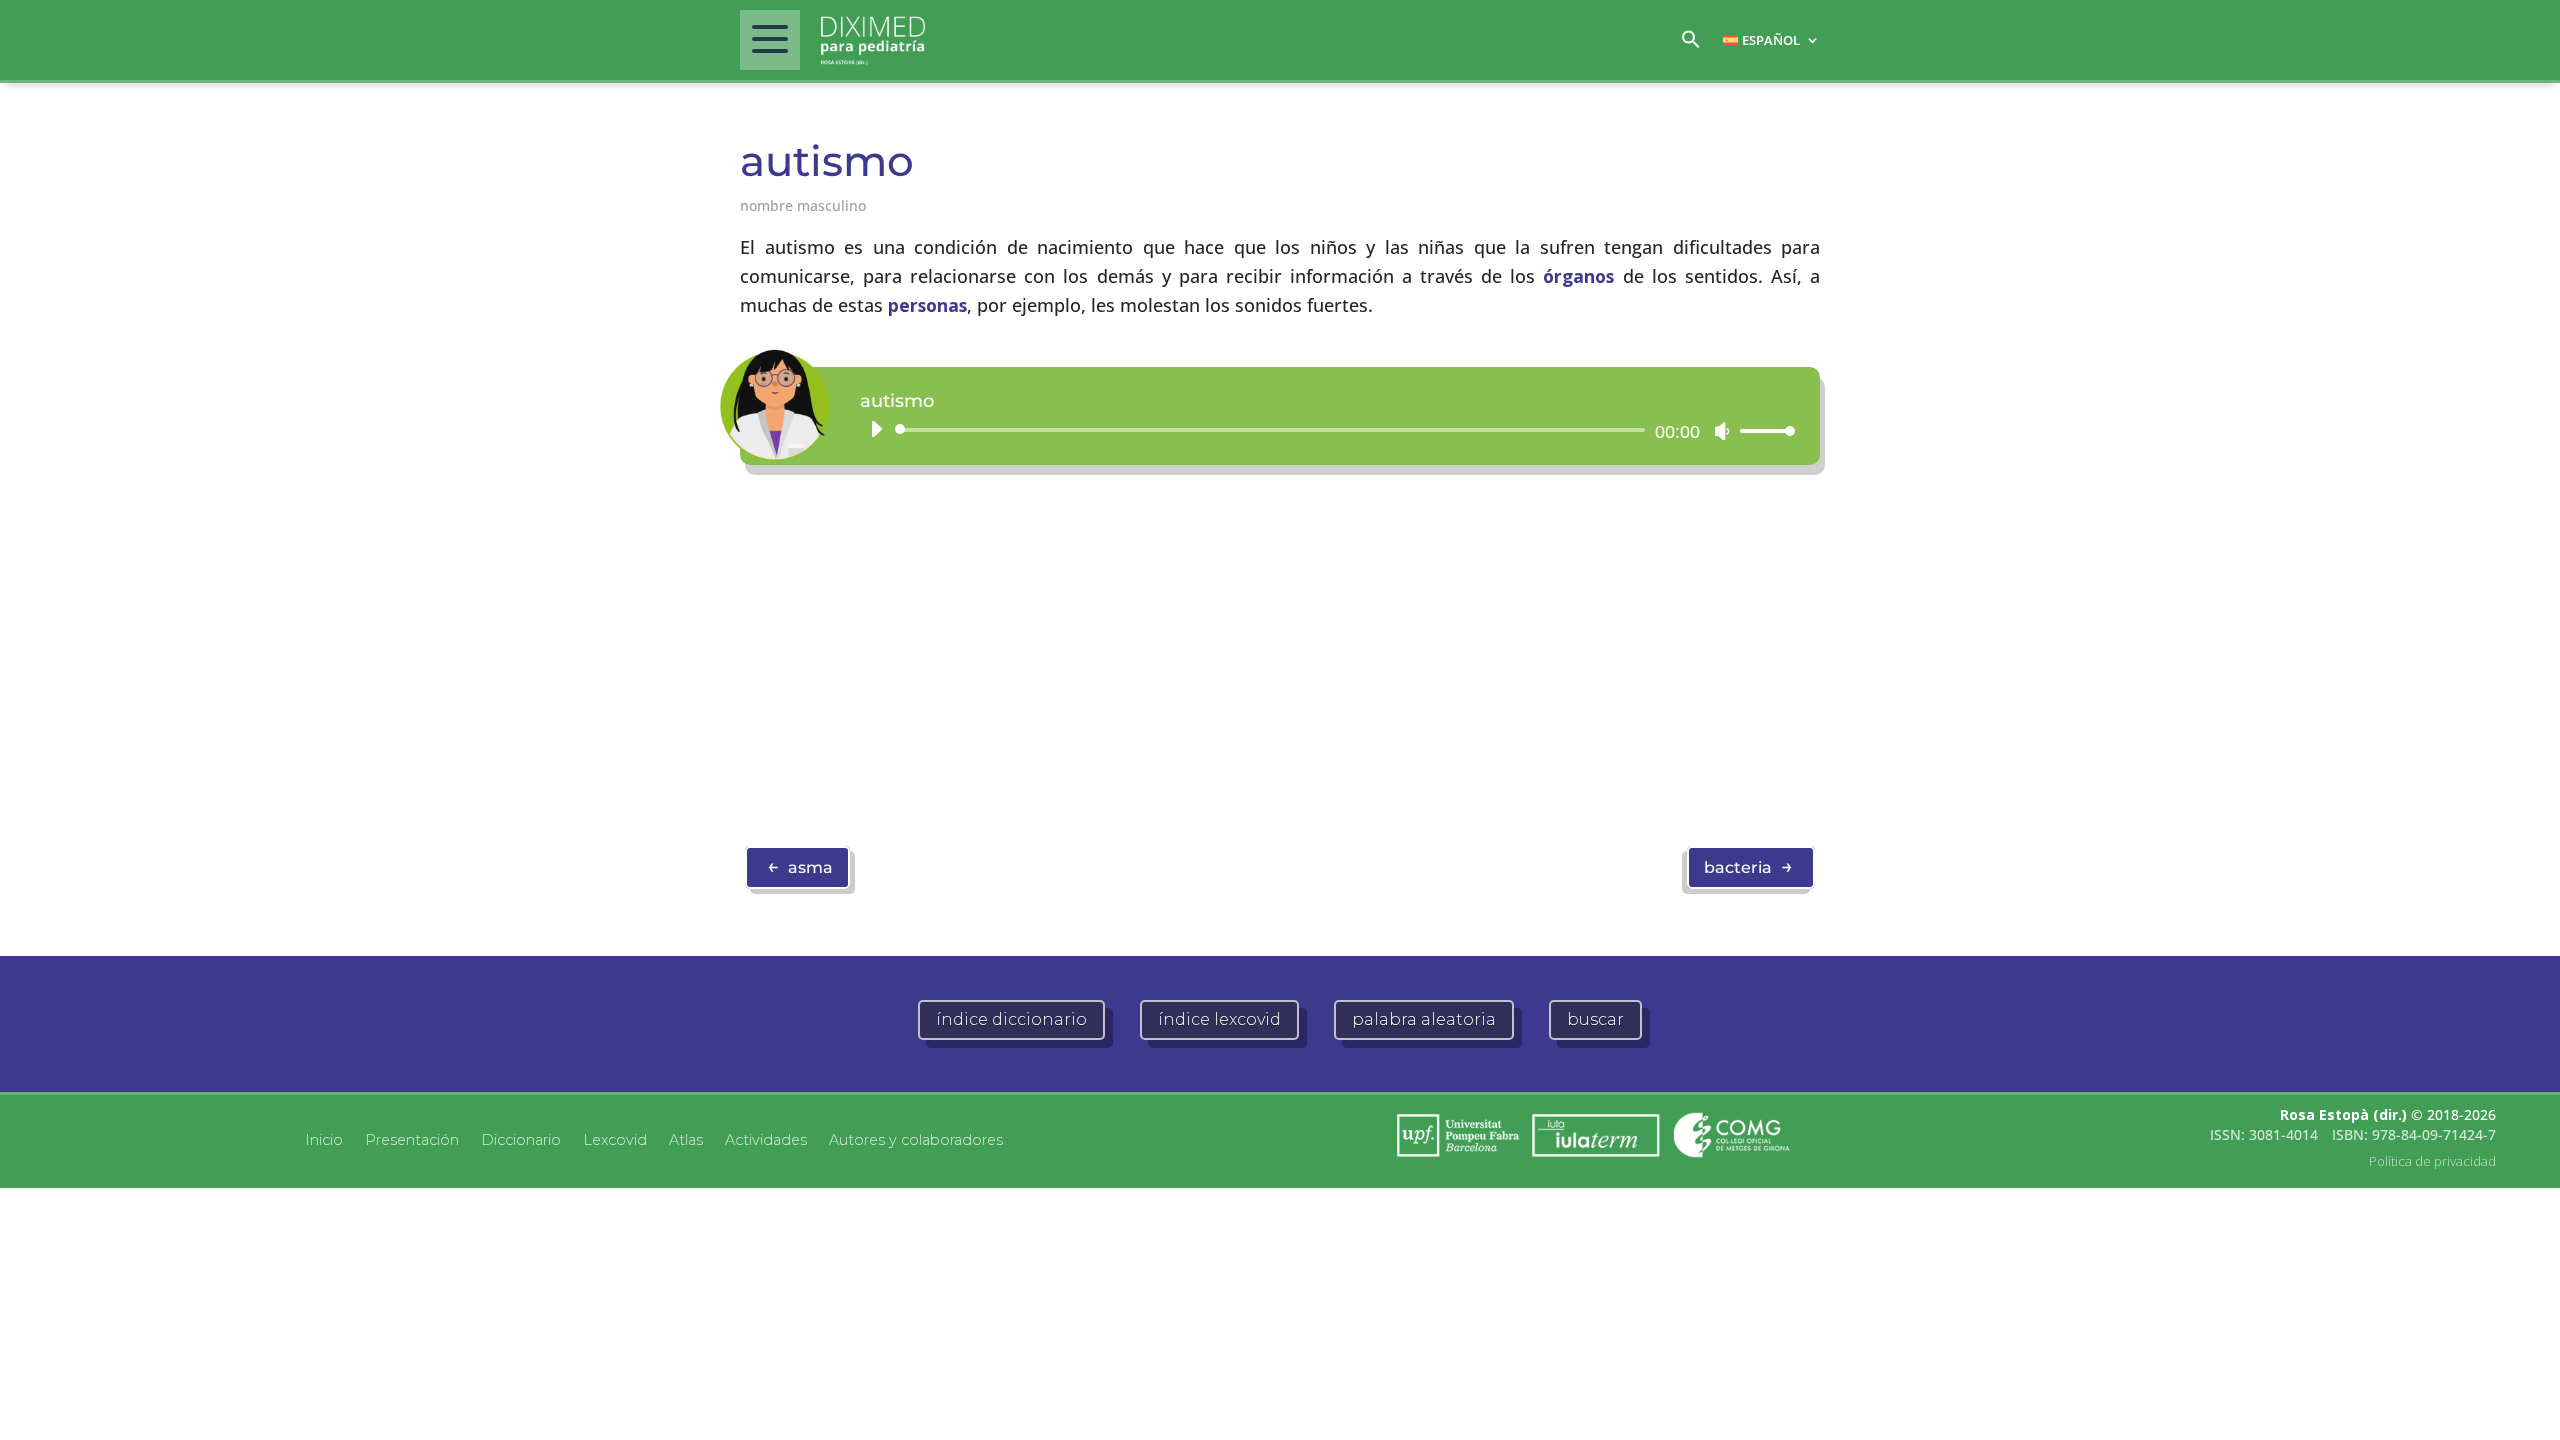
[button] (1691, 44)
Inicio (324, 1139)
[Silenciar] (1722, 431)
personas (927, 305)
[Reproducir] (876, 429)
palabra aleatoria (1424, 1019)
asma (800, 866)
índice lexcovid (1219, 1019)
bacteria (1748, 866)
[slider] (1762, 430)
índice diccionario (1011, 1019)
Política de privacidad (2432, 1161)
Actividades (766, 1139)
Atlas (686, 1139)
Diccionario (521, 1139)
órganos (1578, 276)
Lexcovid (615, 1139)
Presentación (412, 1139)
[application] (1325, 430)
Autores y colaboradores (916, 1139)
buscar (1595, 1019)
